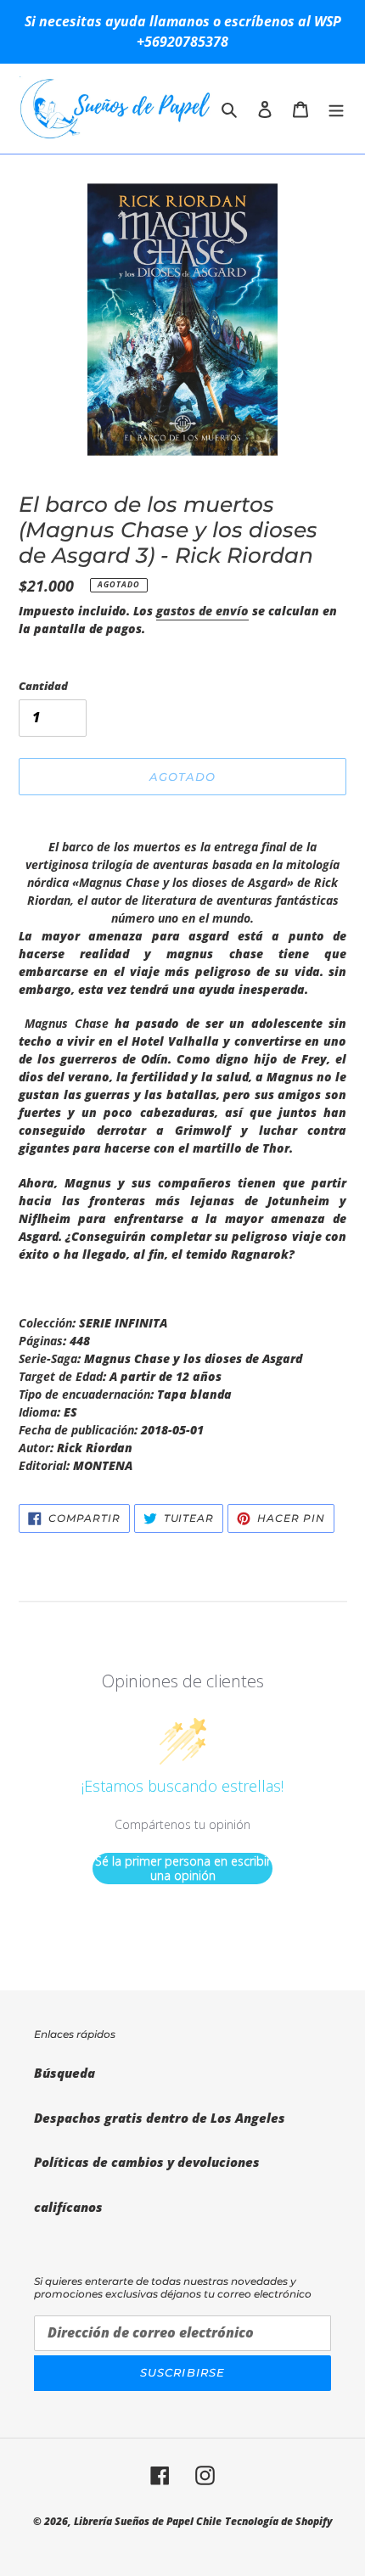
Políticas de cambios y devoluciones (147, 2162)
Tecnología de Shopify (279, 2521)
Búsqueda (65, 2073)
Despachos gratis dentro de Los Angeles (160, 2118)
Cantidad (43, 686)
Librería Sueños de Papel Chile (148, 2521)
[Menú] (336, 108)
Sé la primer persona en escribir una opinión (183, 1869)
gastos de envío (202, 611)
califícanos (68, 2207)
